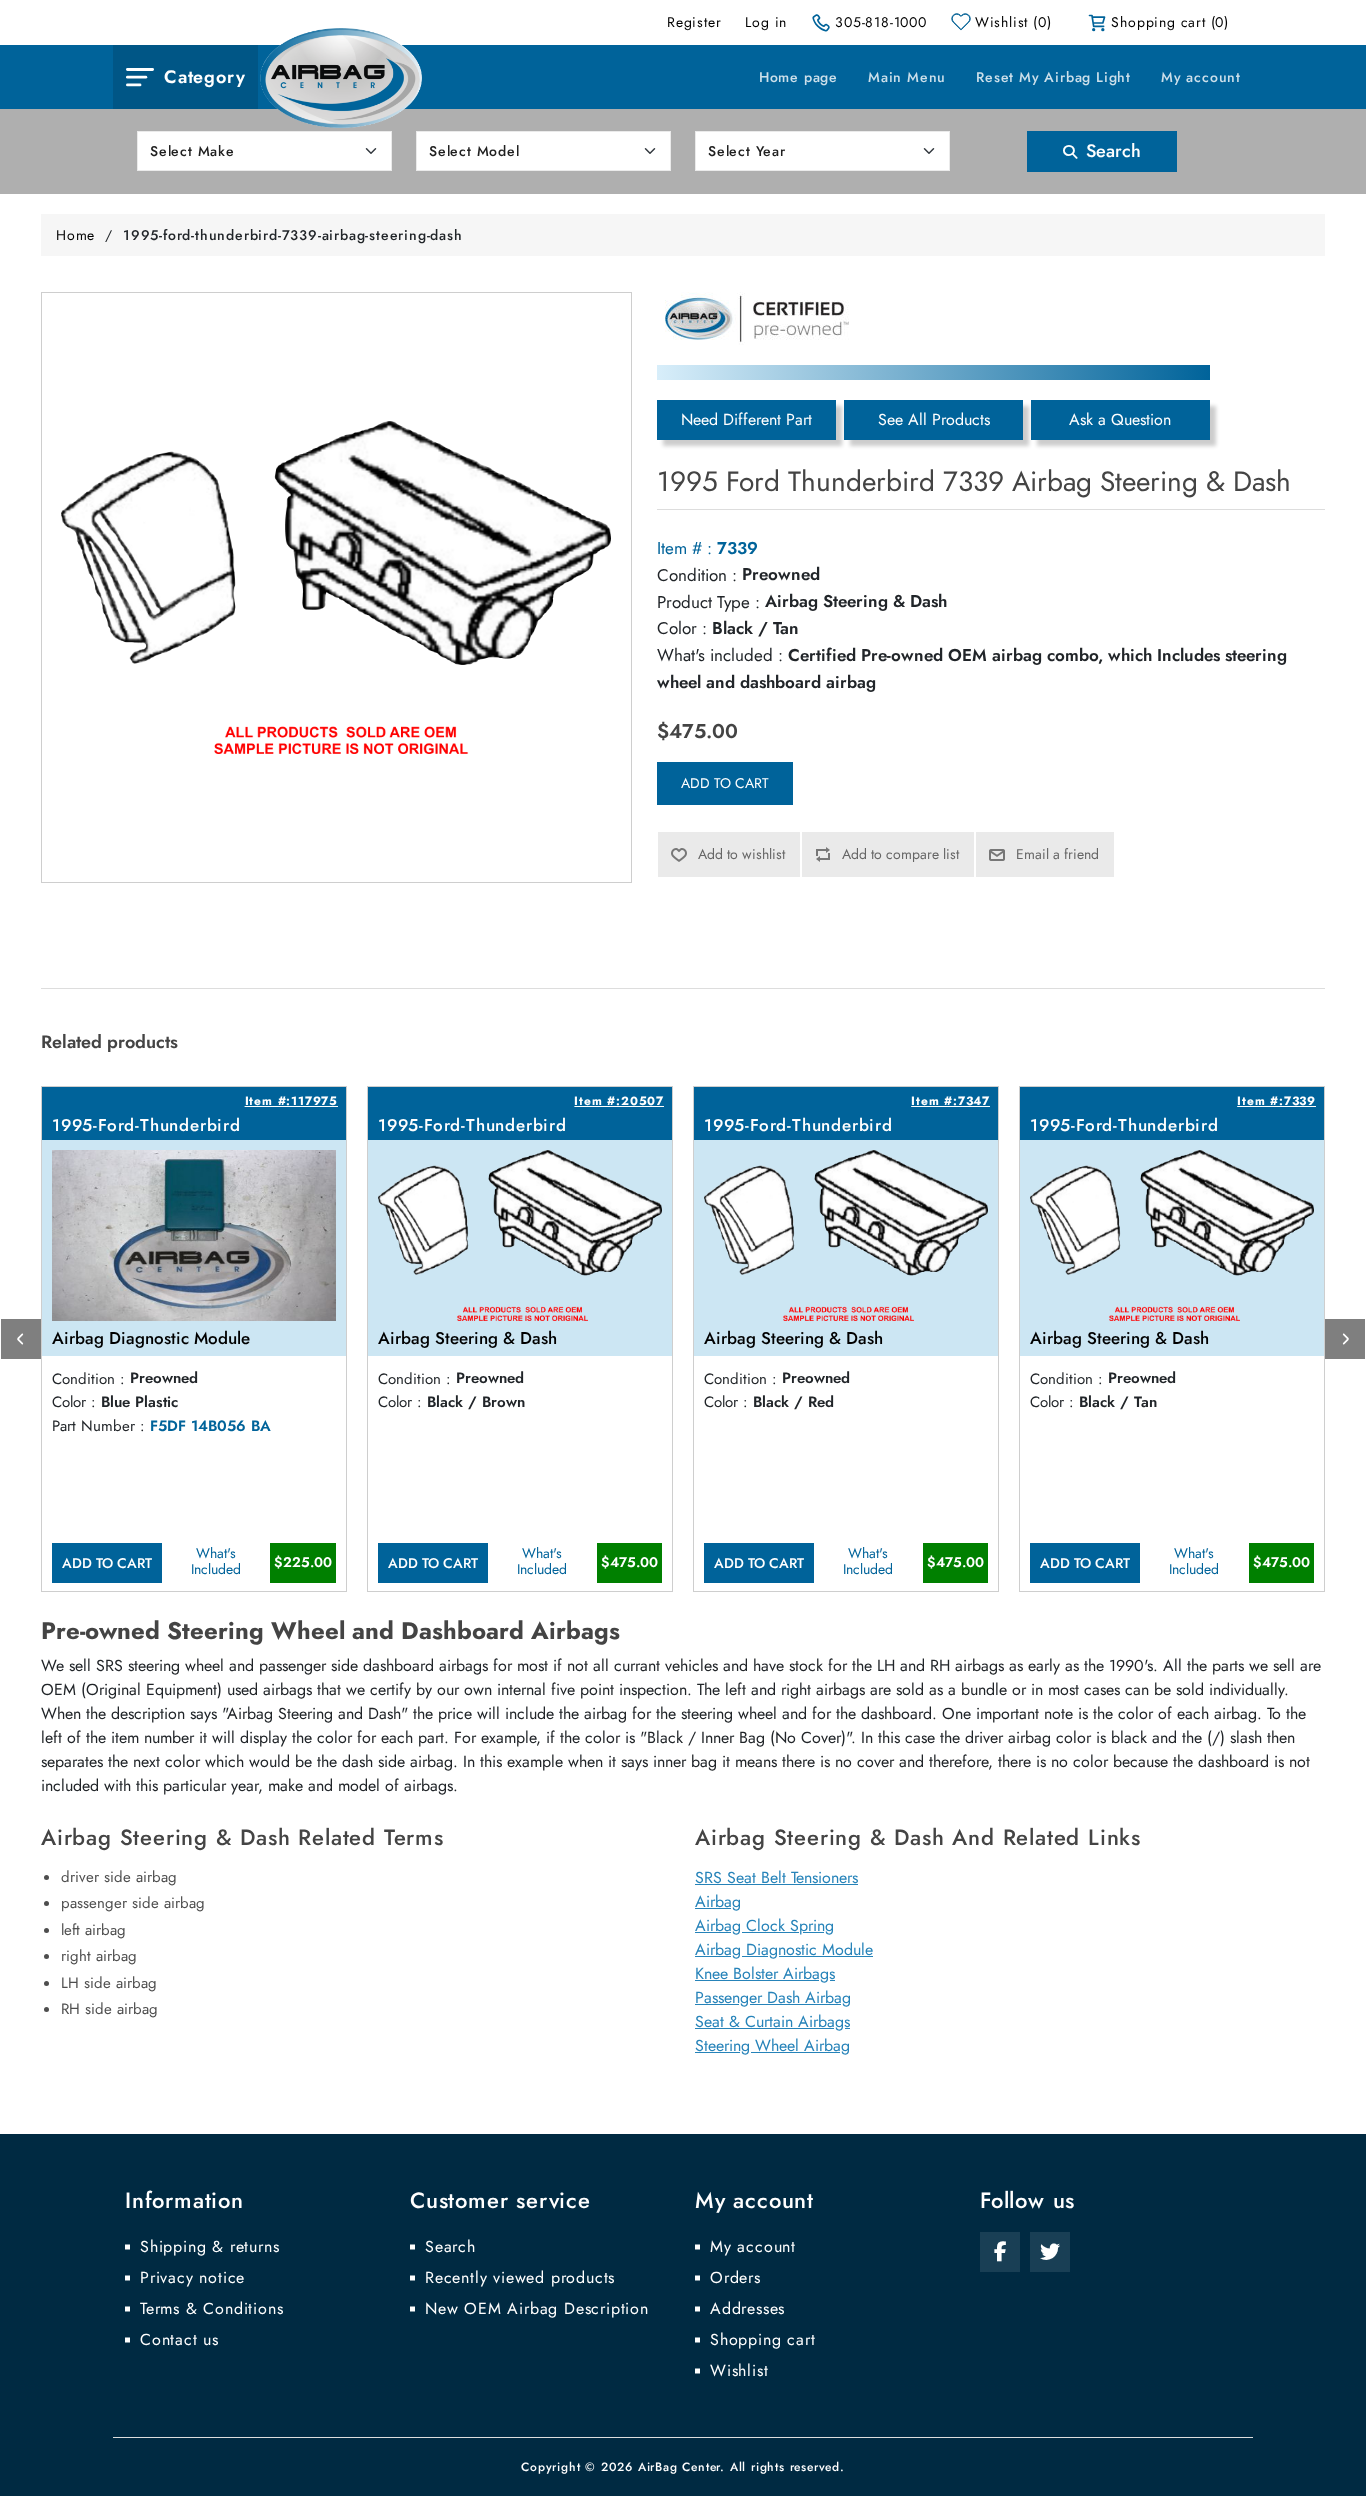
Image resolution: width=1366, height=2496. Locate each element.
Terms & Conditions (211, 2309)
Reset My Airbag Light (1053, 77)
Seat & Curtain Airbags (772, 2021)
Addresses (747, 2309)
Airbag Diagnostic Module (784, 1949)
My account (1201, 77)
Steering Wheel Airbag (772, 2045)
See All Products (934, 419)
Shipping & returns (209, 2247)
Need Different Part (746, 419)
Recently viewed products (520, 2278)
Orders (735, 2278)
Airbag (718, 1901)
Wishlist (739, 2371)
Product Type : (708, 602)
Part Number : (98, 1426)
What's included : (720, 655)
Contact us (179, 2340)
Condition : (697, 575)
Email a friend (1057, 854)
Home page (798, 77)
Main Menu (907, 77)
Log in (766, 22)
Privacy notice (192, 2278)
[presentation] (21, 1339)
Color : (682, 628)
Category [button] (204, 77)
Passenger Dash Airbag (773, 1997)
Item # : (684, 548)
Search (1111, 151)
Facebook (1000, 2252)
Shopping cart (762, 2340)
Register (694, 22)
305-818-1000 (881, 22)
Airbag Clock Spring (764, 1925)
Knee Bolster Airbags (765, 1973)
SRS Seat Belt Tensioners (776, 1877)
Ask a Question (1120, 419)
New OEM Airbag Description (537, 2309)
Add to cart (725, 783)
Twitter (1050, 2252)
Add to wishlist (741, 854)
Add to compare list (900, 854)
